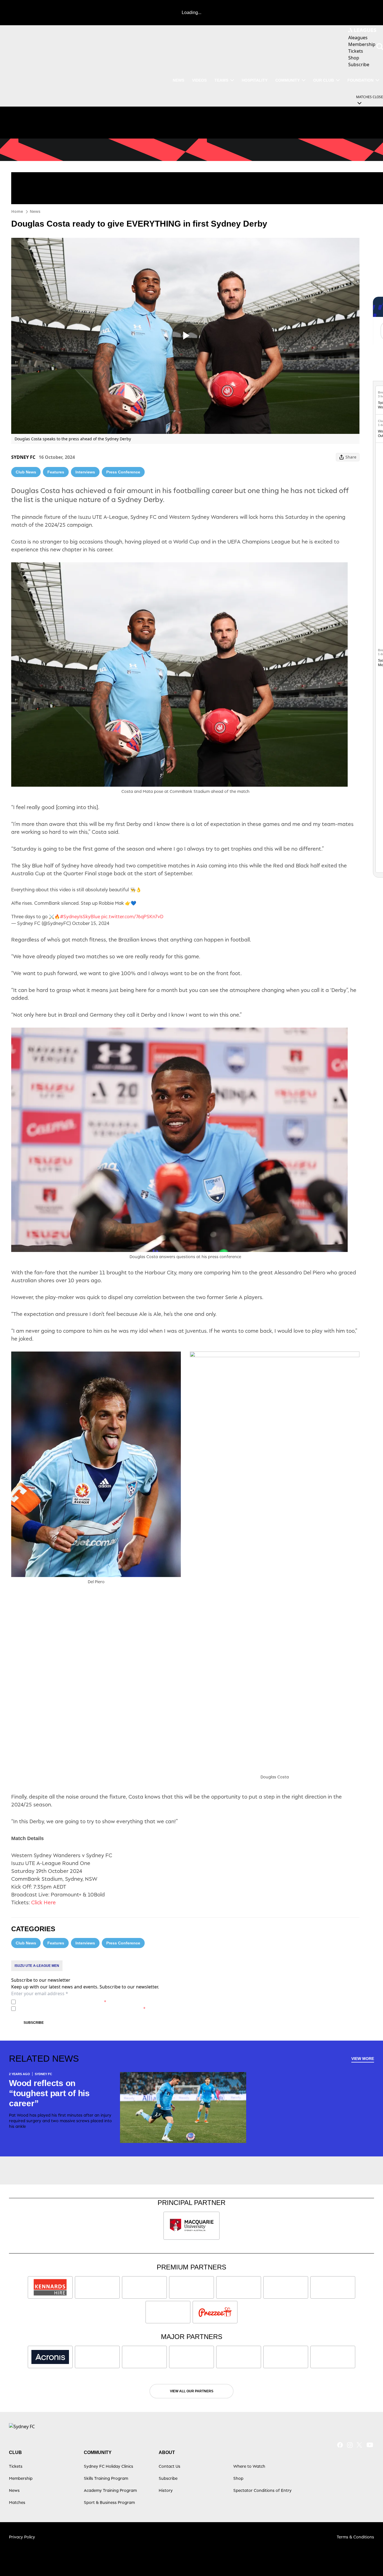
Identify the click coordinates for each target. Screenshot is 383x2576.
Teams (221, 80)
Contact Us (169, 2466)
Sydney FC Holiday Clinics (109, 2466)
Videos (199, 80)
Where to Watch (249, 2466)
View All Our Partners (192, 2391)
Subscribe (34, 2023)
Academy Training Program (110, 2490)
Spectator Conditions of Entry (262, 2490)
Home (17, 211)
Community (288, 80)
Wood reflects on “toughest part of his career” (49, 2093)
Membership (21, 2478)
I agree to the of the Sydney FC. (62, 2002)
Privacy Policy (57, 2002)
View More (363, 2059)
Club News (26, 472)
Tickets (16, 2466)
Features (56, 472)
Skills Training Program (106, 2478)
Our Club (324, 80)
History (166, 2490)
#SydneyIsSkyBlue (80, 917)
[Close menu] (366, 2559)
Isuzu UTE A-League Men (37, 1966)
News (178, 80)
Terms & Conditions (355, 2537)
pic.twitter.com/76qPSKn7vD (132, 917)
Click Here (43, 1902)
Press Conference (123, 472)
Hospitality (255, 80)
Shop (238, 2478)
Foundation (360, 80)
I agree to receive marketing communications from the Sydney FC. (82, 2008)
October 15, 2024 (91, 923)
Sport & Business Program (109, 2502)
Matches (17, 2502)
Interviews (85, 472)
